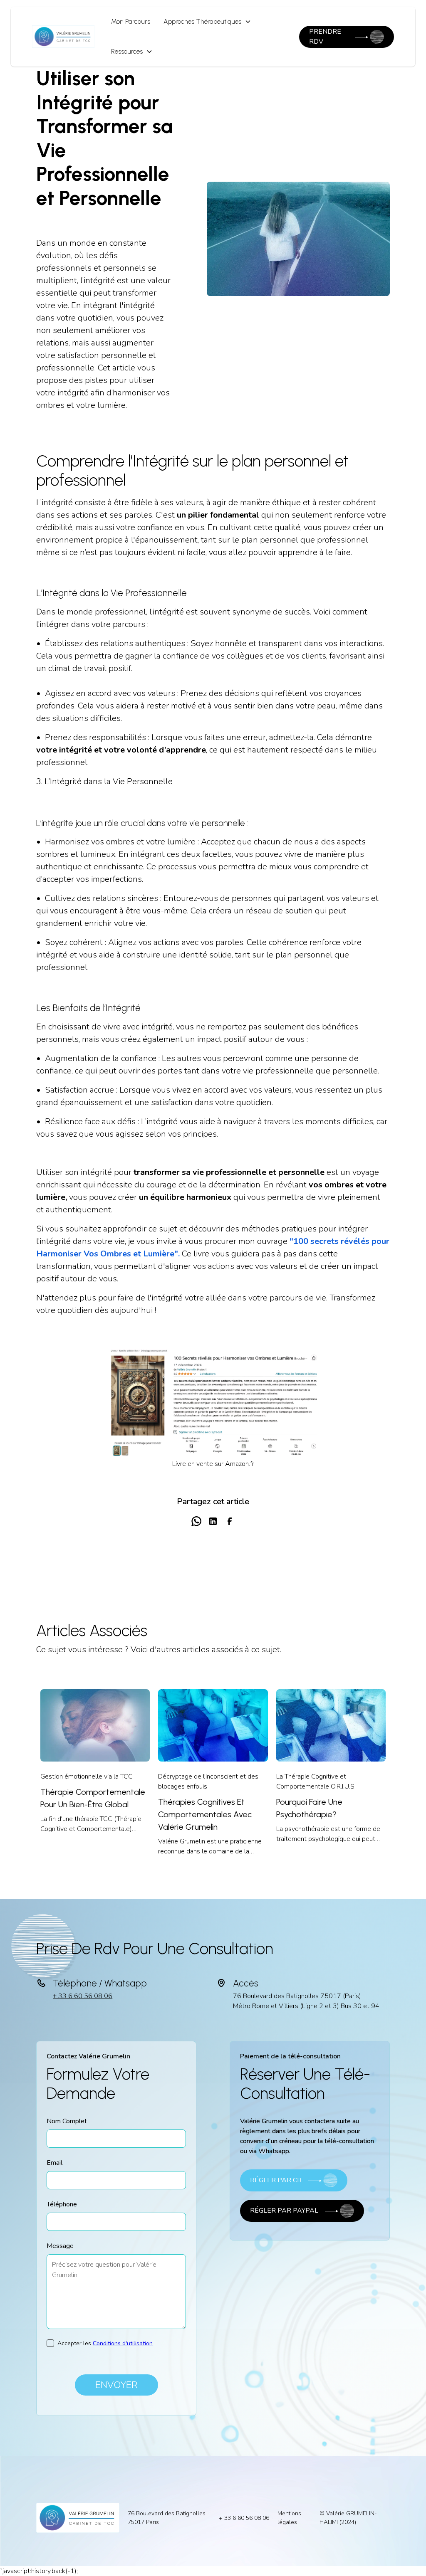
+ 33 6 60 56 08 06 (83, 1996)
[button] (207, 22)
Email (54, 2163)
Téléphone (62, 2204)
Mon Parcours (131, 21)
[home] (63, 37)
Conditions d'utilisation (123, 2343)
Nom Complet (67, 2121)
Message (60, 2246)
